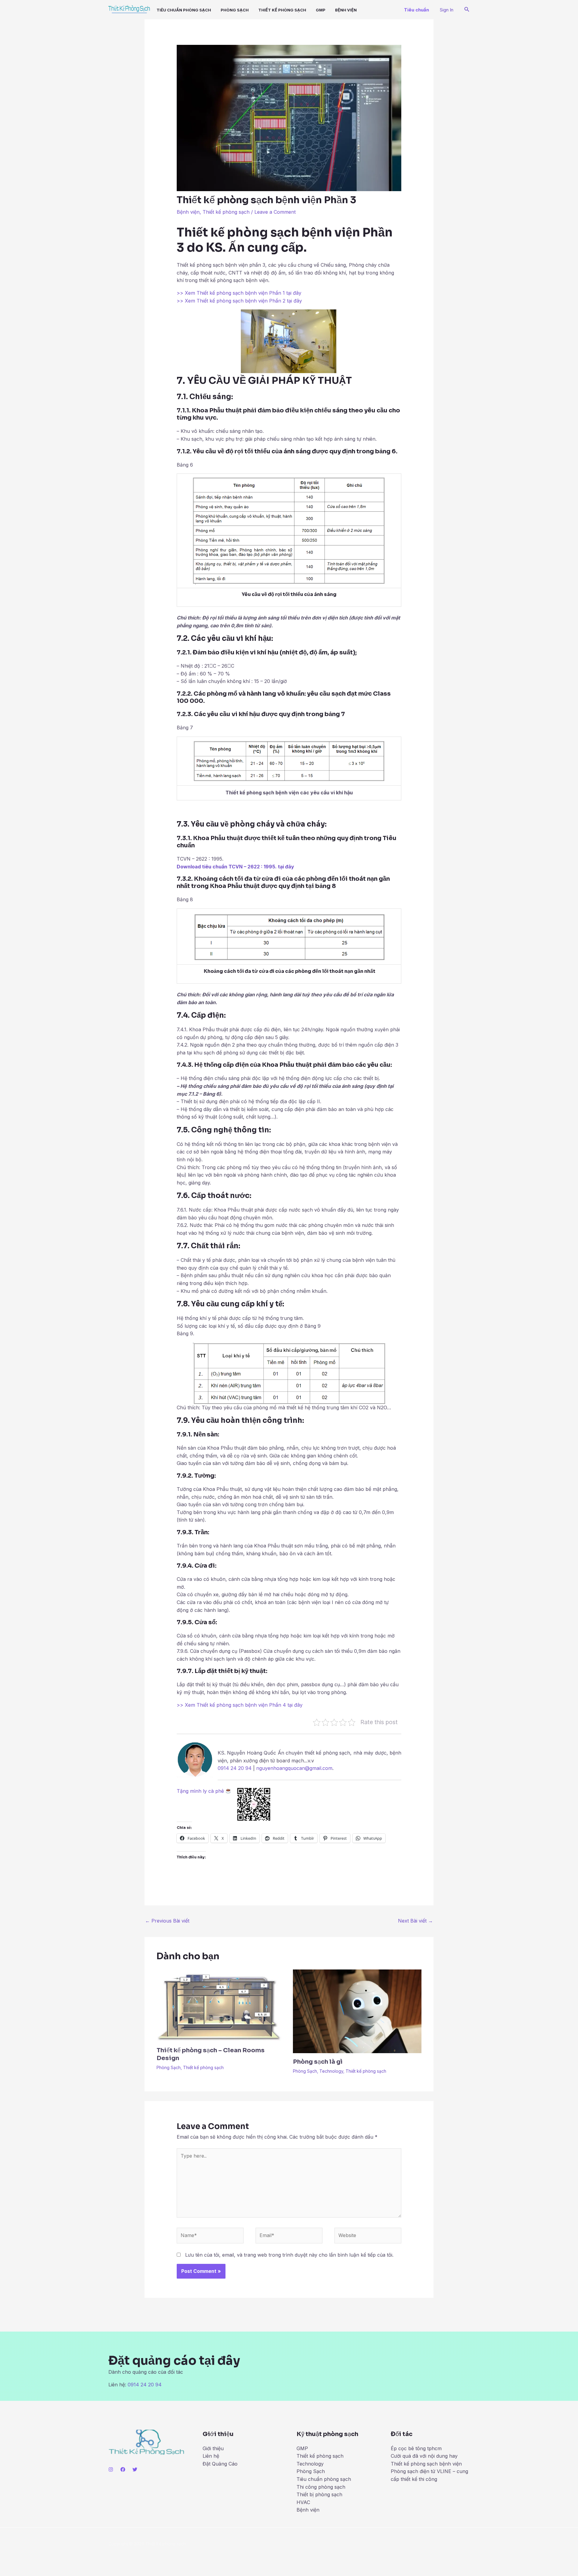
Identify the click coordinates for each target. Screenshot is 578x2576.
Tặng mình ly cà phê (201, 1791)
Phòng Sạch (235, 10)
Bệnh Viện (346, 10)
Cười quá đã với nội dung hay (424, 2456)
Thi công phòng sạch (321, 2487)
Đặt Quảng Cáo (220, 2464)
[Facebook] (123, 2469)
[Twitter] (135, 2469)
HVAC (303, 2502)
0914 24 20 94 (235, 1768)
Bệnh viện (188, 212)
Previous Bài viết (167, 1921)
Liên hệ (211, 2456)
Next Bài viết (415, 1921)
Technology (331, 2071)
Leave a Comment (275, 212)
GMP (321, 10)
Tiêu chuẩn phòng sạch (184, 10)
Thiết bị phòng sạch (319, 2494)
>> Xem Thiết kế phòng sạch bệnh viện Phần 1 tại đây (239, 293)
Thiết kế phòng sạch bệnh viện (426, 2464)
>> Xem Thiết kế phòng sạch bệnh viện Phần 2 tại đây (239, 301)
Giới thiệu (213, 2448)
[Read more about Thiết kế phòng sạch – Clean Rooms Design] (221, 2005)
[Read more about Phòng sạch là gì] (357, 2011)
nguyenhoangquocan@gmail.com (294, 1768)
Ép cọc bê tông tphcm (416, 2448)
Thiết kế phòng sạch (282, 10)
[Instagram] (111, 2469)
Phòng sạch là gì (318, 2062)
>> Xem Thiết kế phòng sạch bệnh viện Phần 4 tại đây (240, 1705)
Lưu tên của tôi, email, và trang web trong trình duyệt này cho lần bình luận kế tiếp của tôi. (289, 2255)
